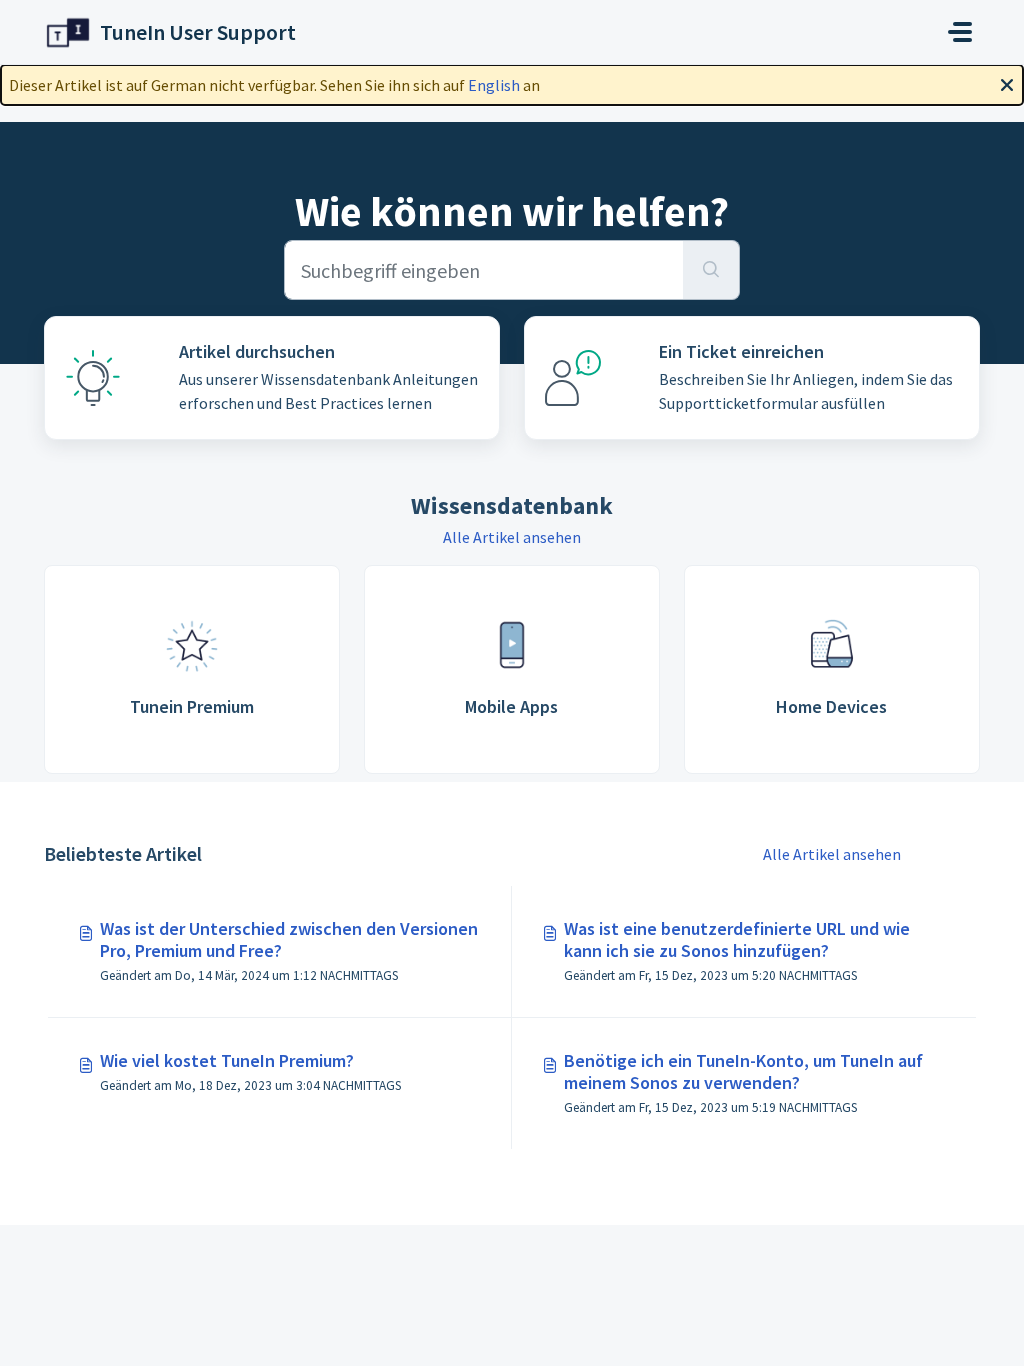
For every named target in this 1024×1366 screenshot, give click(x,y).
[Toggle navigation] (960, 32)
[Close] (1007, 83)
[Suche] (711, 270)
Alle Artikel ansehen (512, 537)
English (494, 85)
